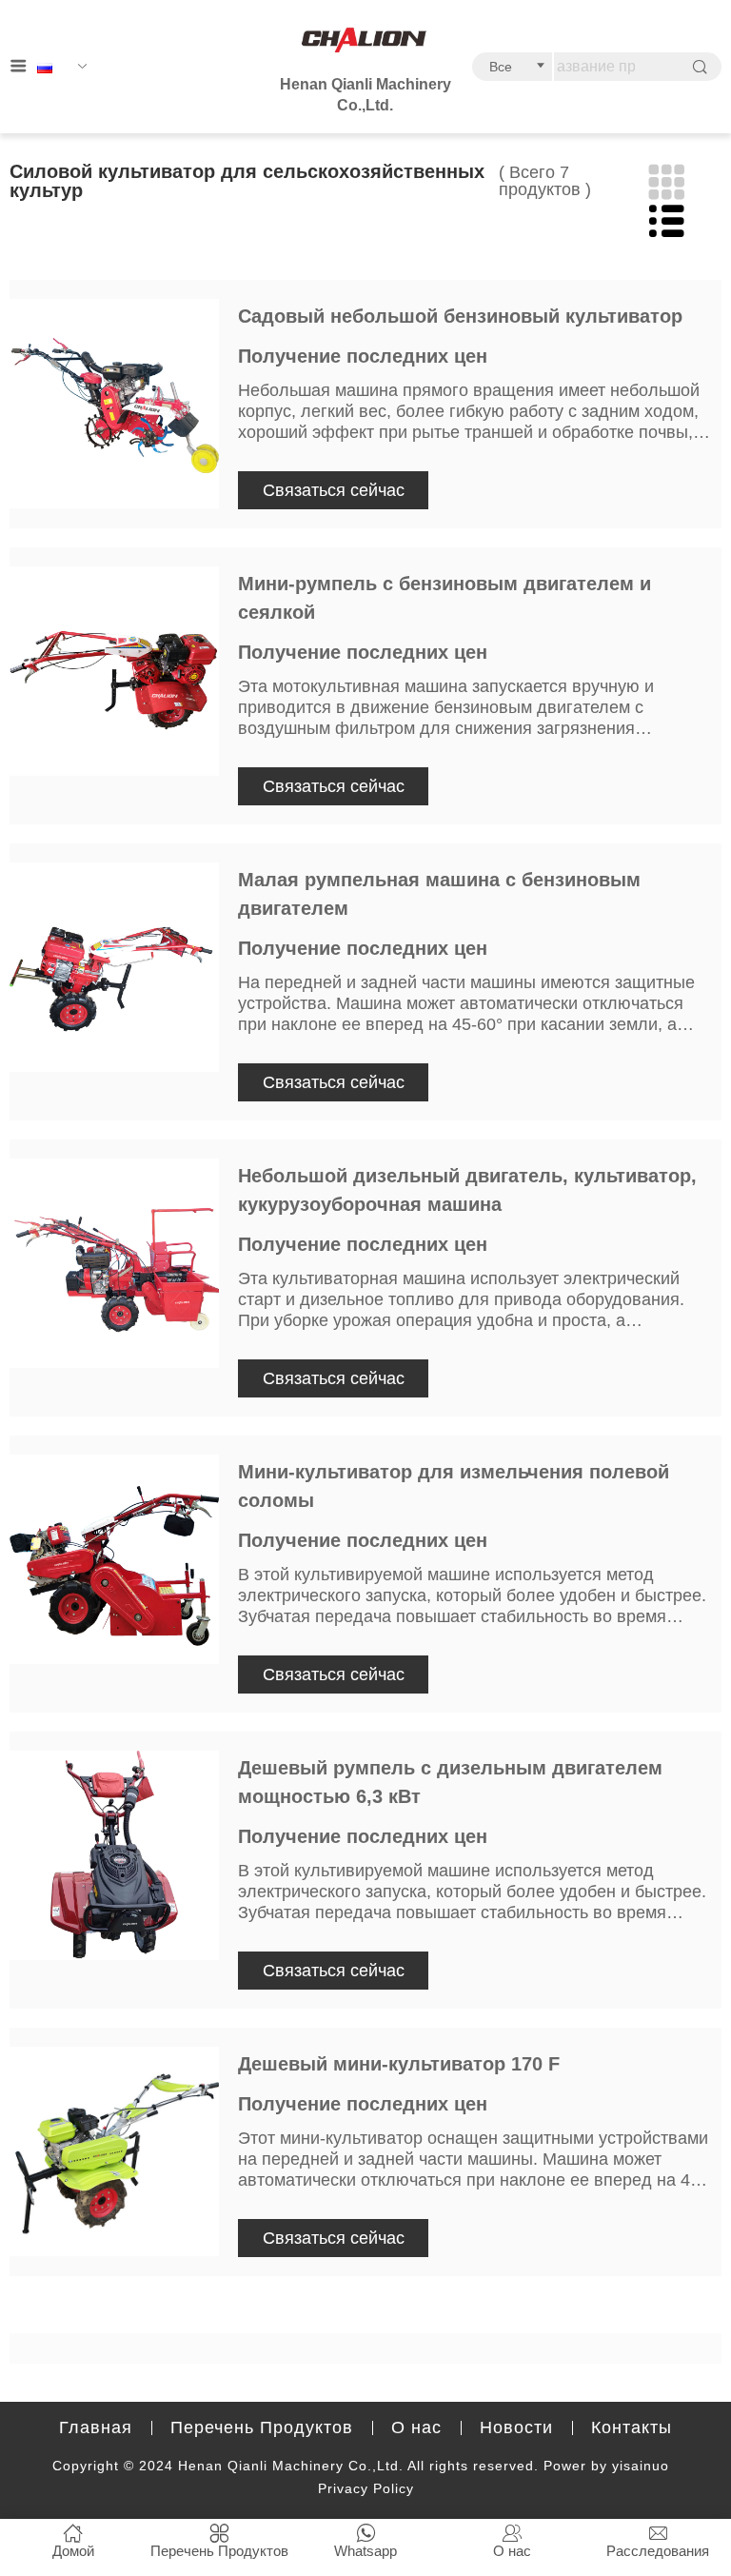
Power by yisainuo (606, 2466)
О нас (416, 2427)
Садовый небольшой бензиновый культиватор (460, 316)
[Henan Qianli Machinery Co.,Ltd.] (365, 41)
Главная (96, 2427)
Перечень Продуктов (262, 2427)
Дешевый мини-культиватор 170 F (399, 2064)
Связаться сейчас (334, 490)
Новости (516, 2427)
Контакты (632, 2427)
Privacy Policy (366, 2488)
